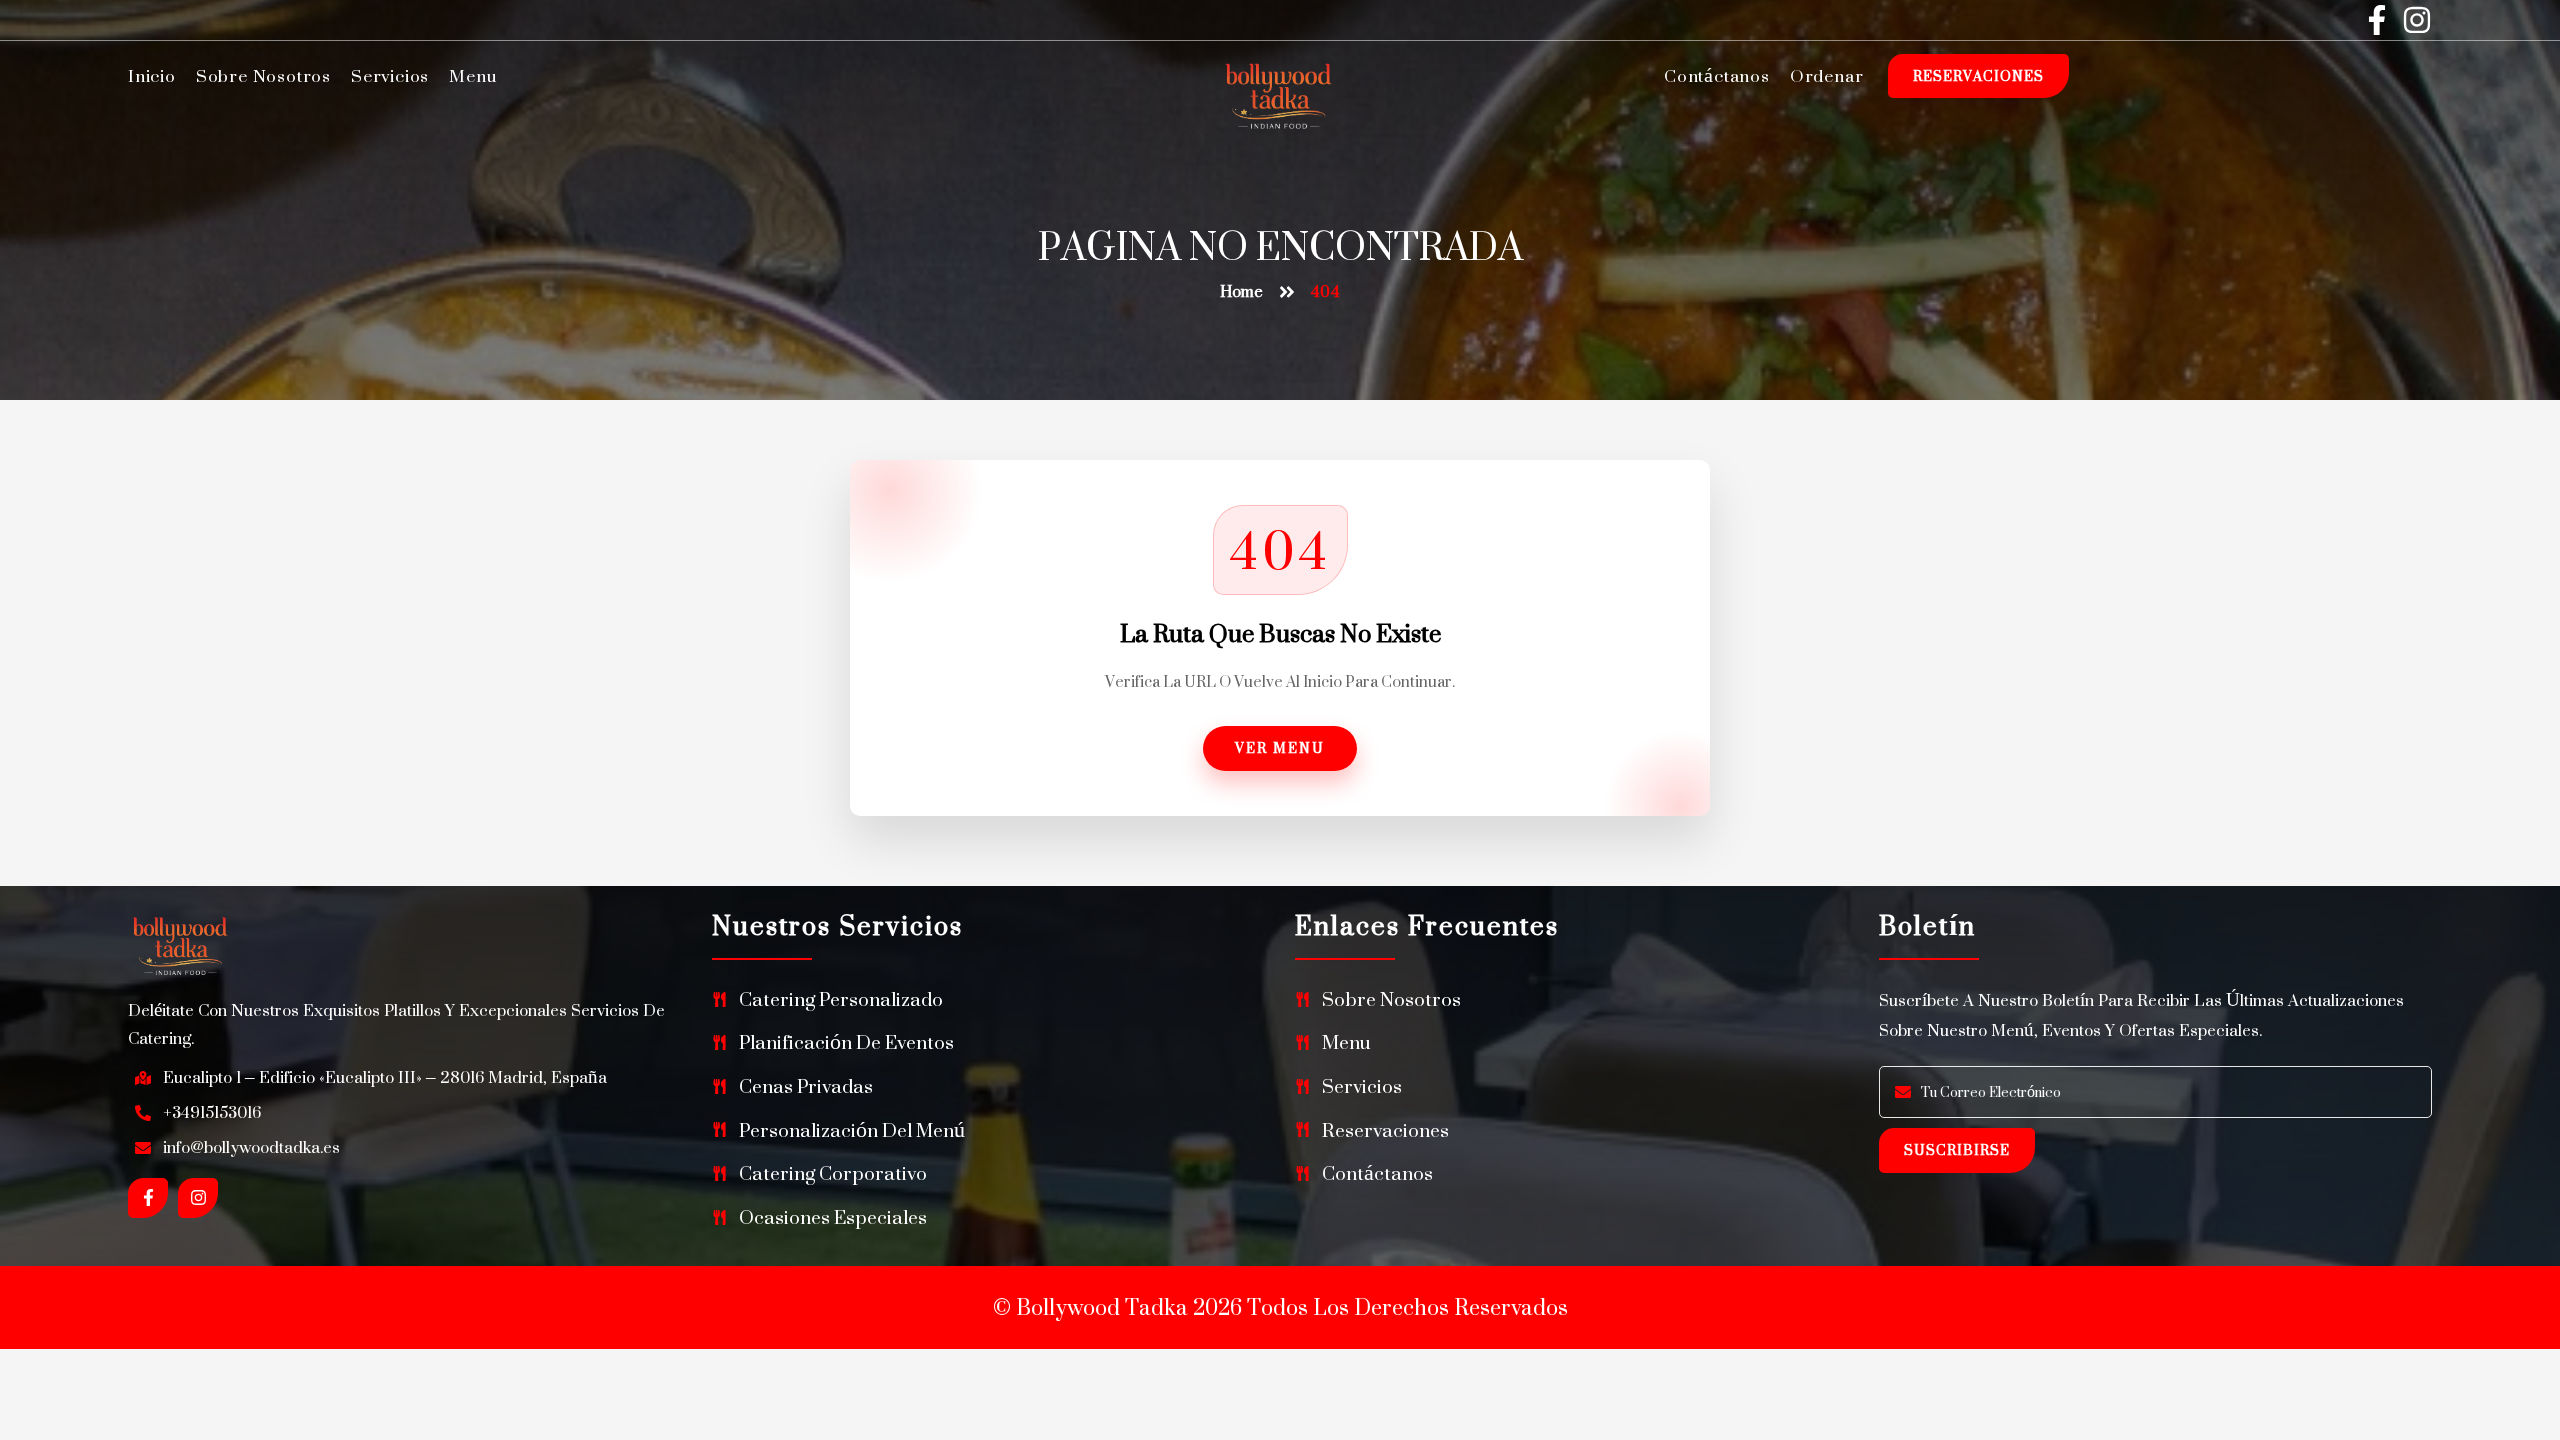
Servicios (390, 76)
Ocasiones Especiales (833, 1217)
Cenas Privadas (806, 1086)
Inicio (152, 76)
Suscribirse (1957, 1149)
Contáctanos (1717, 76)
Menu (472, 76)
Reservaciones (1978, 75)
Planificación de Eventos (846, 1042)
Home (1241, 291)
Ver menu (1280, 747)
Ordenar (1827, 76)
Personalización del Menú (852, 1130)
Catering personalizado (841, 999)
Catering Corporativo (833, 1173)
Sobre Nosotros (263, 76)
